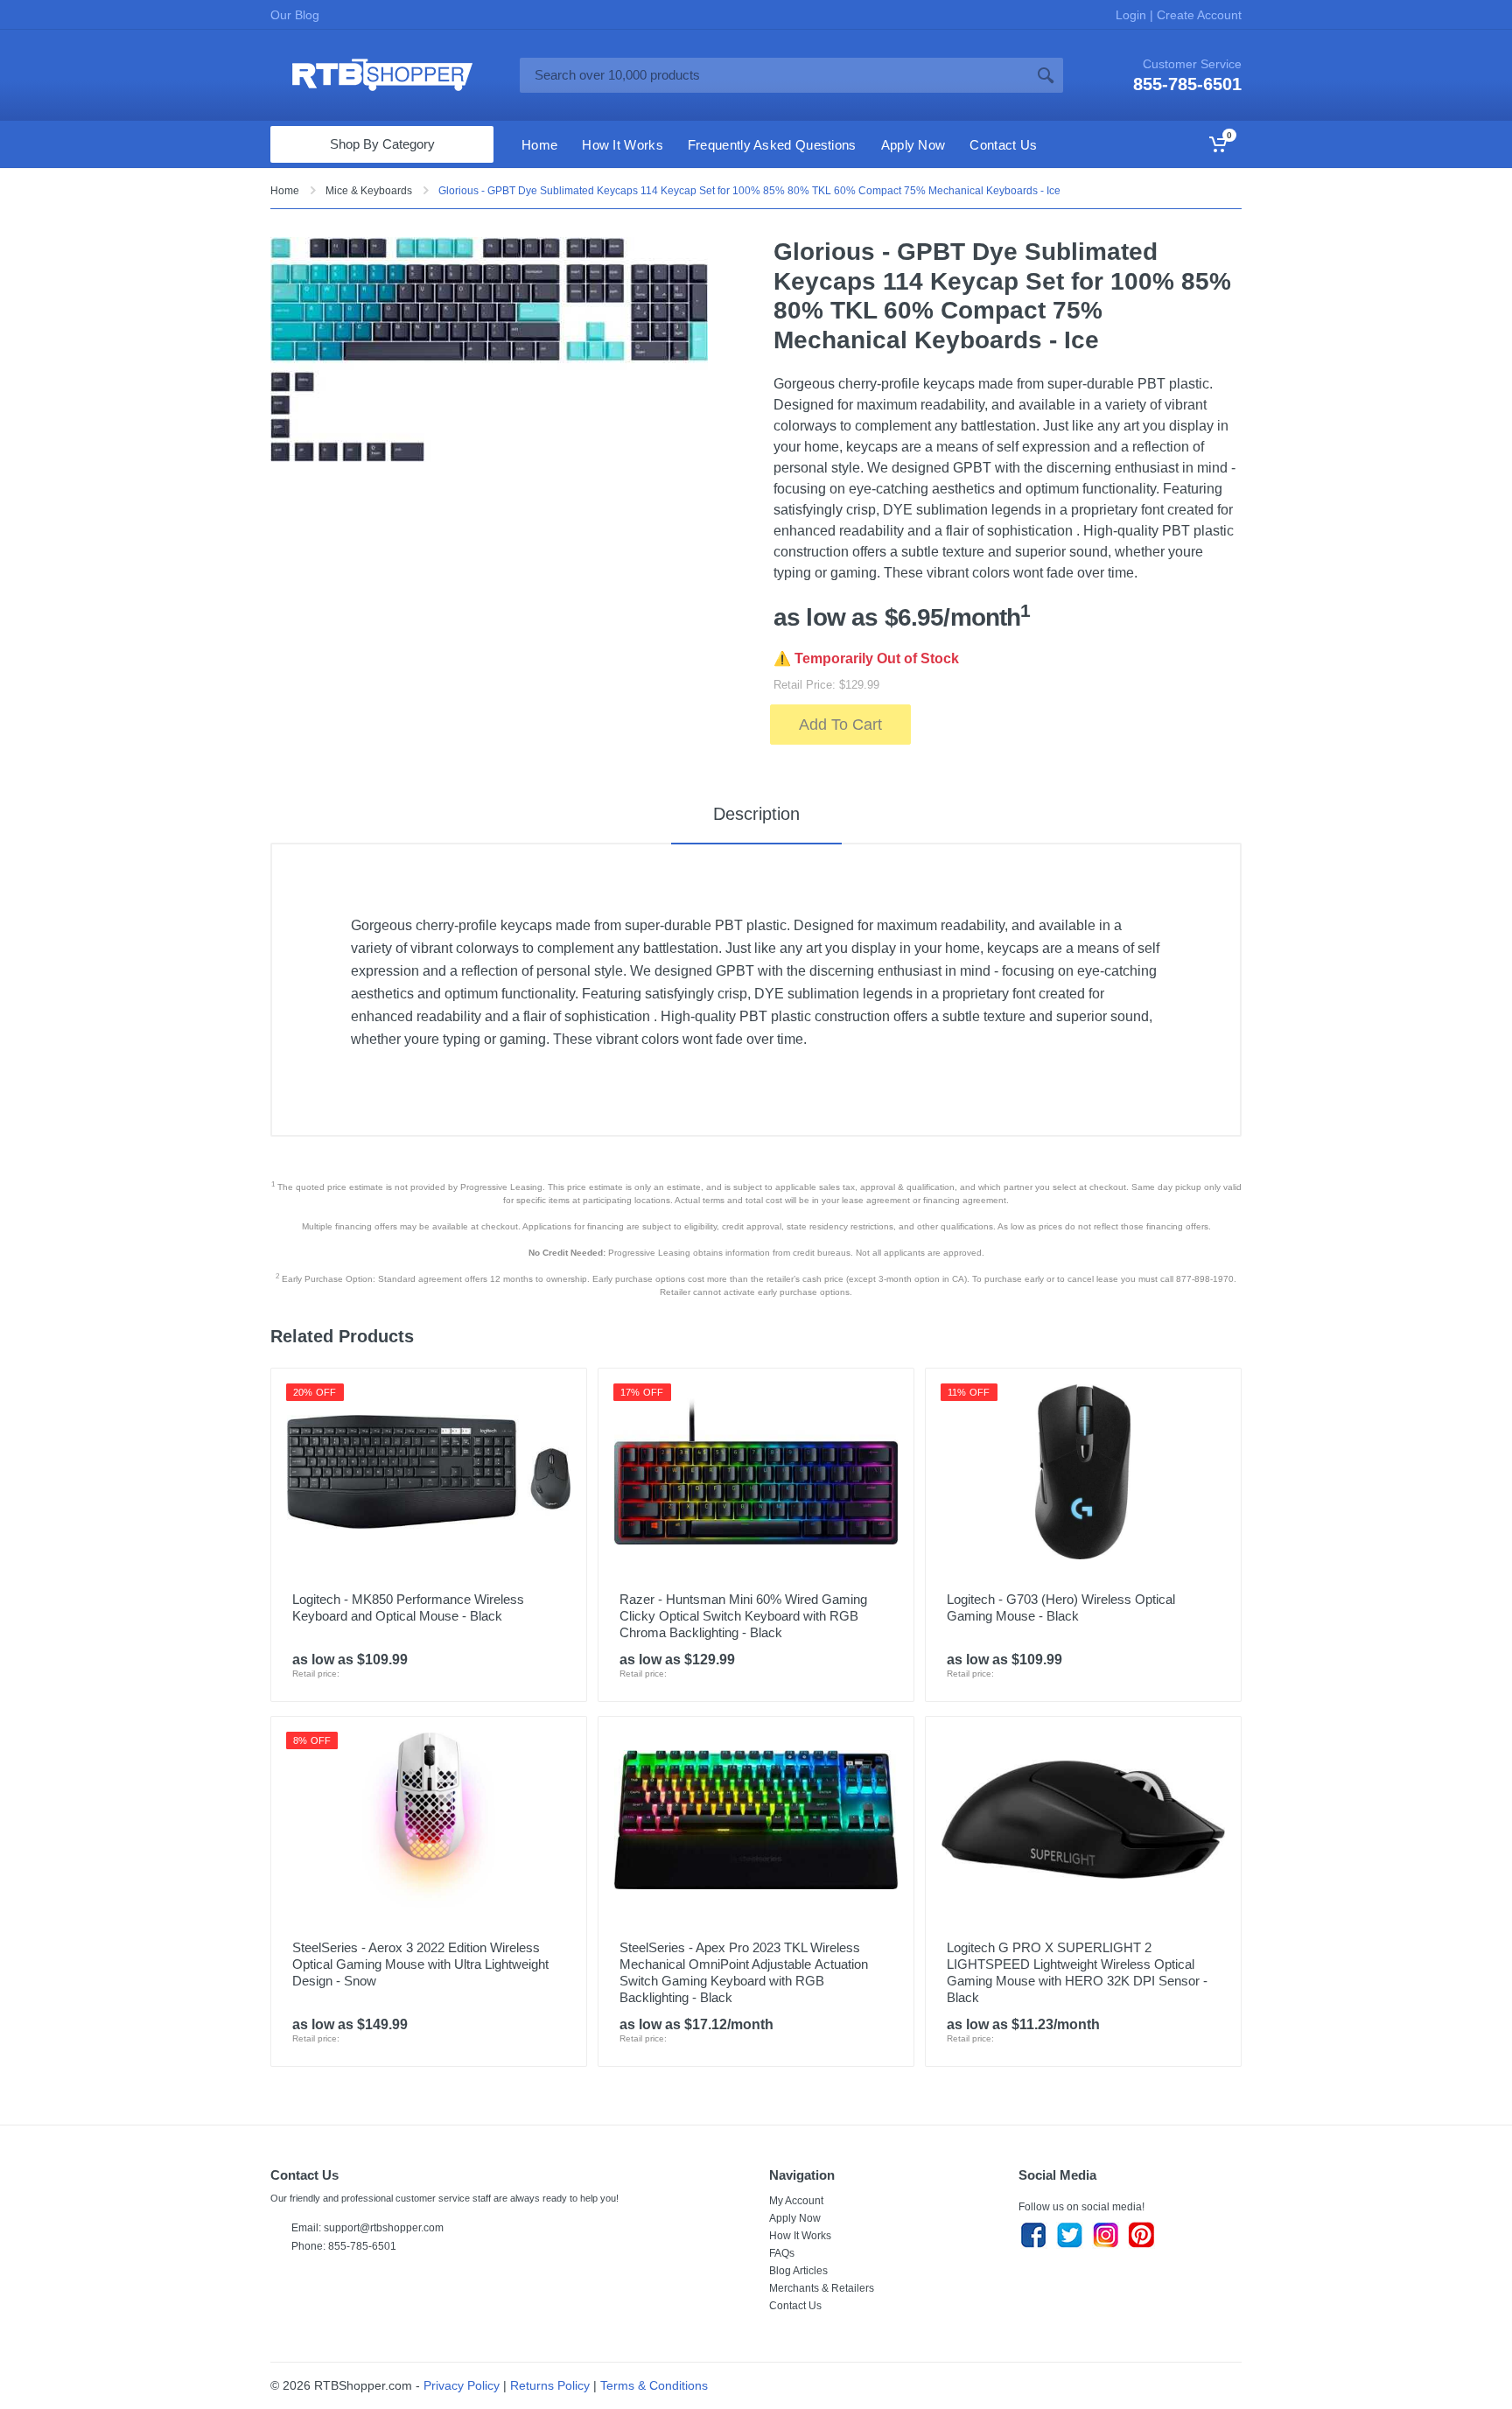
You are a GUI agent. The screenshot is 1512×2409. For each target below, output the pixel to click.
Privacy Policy (462, 2385)
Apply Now (795, 2218)
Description (756, 814)
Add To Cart (840, 725)
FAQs (782, 2253)
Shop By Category (382, 144)
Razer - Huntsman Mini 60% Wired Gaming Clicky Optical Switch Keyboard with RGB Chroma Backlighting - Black (743, 1616)
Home (285, 191)
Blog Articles (798, 2271)
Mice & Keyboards (369, 191)
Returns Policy (550, 2385)
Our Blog (295, 15)
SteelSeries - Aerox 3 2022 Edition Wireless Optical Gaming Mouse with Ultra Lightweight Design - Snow (420, 1964)
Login (1133, 15)
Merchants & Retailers (822, 2288)
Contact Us (795, 2306)
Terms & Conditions (654, 2385)
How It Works (800, 2236)
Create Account (1197, 15)
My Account (796, 2201)
